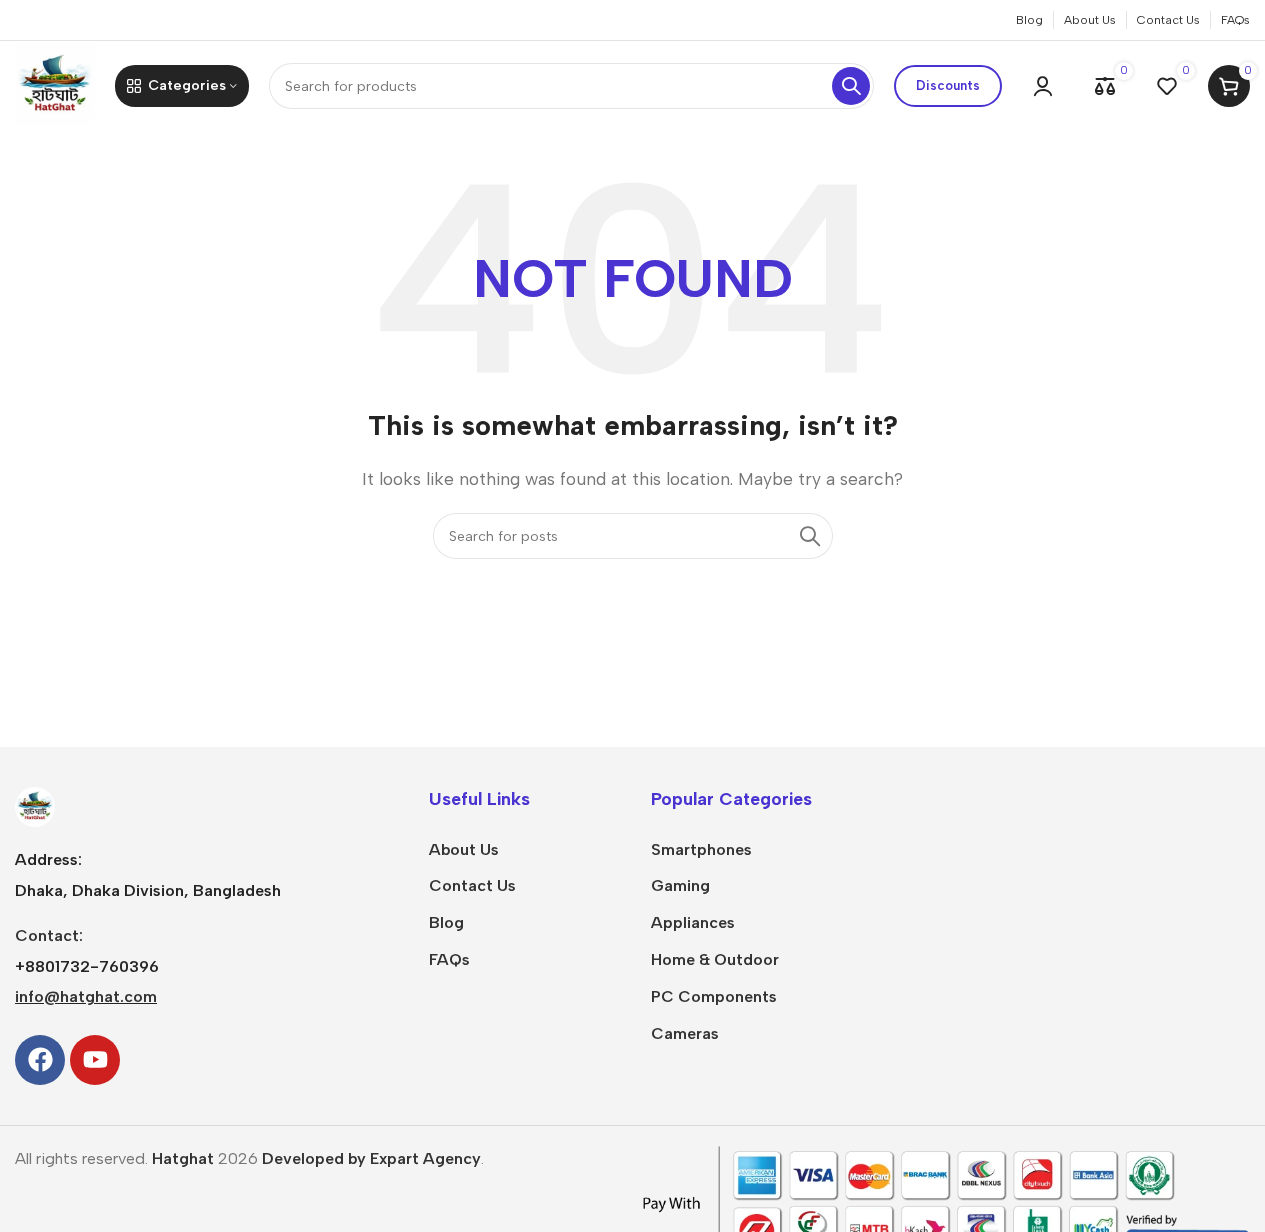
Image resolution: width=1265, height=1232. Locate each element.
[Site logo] (55, 84)
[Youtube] (95, 1060)
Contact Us (472, 885)
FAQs (449, 959)
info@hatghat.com (86, 996)
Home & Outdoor (715, 959)
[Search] (851, 86)
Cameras (685, 1033)
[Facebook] (40, 1060)
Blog (446, 922)
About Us (464, 849)
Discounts (948, 85)
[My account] (1043, 86)
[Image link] (35, 805)
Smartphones (701, 849)
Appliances (693, 922)
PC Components (714, 996)
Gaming (680, 885)
